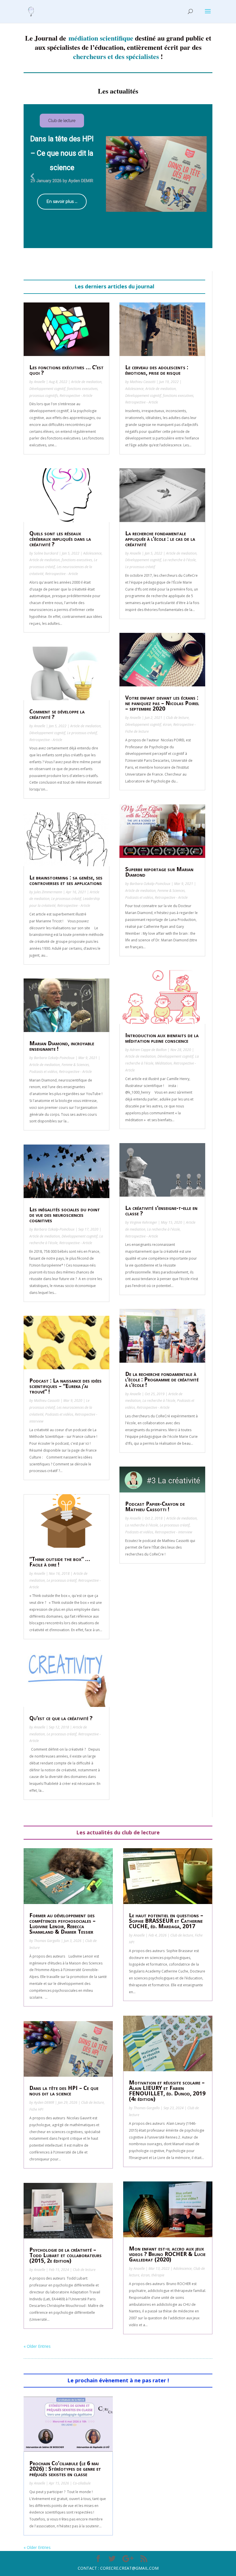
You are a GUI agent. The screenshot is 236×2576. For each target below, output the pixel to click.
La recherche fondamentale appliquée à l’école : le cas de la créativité (160, 539)
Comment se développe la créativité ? (57, 714)
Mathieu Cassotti (47, 1401)
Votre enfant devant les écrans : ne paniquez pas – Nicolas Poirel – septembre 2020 (162, 703)
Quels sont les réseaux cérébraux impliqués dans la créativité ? (60, 539)
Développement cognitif (47, 389)
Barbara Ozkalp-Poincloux (54, 1058)
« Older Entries (37, 2346)
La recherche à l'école (179, 560)
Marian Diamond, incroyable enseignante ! (62, 1046)
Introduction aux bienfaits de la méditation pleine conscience (162, 1038)
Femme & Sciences (75, 1065)
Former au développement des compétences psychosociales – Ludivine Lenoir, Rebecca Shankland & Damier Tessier (62, 1923)
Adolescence (92, 553)
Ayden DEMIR (44, 2102)
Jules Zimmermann (48, 892)
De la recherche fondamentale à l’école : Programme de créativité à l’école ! (162, 1379)
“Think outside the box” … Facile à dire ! (60, 1562)
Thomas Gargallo (47, 1941)
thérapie (158, 2275)
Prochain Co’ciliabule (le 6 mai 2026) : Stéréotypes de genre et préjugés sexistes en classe (65, 2469)
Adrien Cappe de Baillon (148, 1050)
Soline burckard (46, 553)
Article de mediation (86, 382)
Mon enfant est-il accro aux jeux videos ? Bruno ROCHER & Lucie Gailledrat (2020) (167, 2254)
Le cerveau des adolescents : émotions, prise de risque (157, 370)
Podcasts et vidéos (43, 1072)
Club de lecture (177, 718)
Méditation (163, 1063)
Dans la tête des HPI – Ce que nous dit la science (64, 2091)
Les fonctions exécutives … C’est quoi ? (66, 370)
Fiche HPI (36, 2109)
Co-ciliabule (82, 2483)
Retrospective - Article (76, 396)
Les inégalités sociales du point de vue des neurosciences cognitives (65, 1215)
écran (167, 725)
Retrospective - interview (174, 1532)
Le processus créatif (82, 733)
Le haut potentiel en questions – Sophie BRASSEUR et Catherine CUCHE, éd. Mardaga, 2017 (166, 1921)
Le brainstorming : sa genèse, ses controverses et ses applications (66, 880)
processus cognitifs (44, 396)
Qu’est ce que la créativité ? (61, 1718)
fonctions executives (82, 389)
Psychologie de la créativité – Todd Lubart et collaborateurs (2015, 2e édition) (65, 2255)
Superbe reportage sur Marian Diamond (159, 872)
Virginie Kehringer (143, 1222)
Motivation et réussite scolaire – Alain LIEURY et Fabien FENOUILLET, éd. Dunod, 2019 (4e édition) (167, 2091)
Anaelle (40, 382)
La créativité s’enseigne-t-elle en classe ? (161, 1211)
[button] (33, 176)
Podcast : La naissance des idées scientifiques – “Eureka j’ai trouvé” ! (65, 1386)
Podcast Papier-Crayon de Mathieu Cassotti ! (155, 1506)
